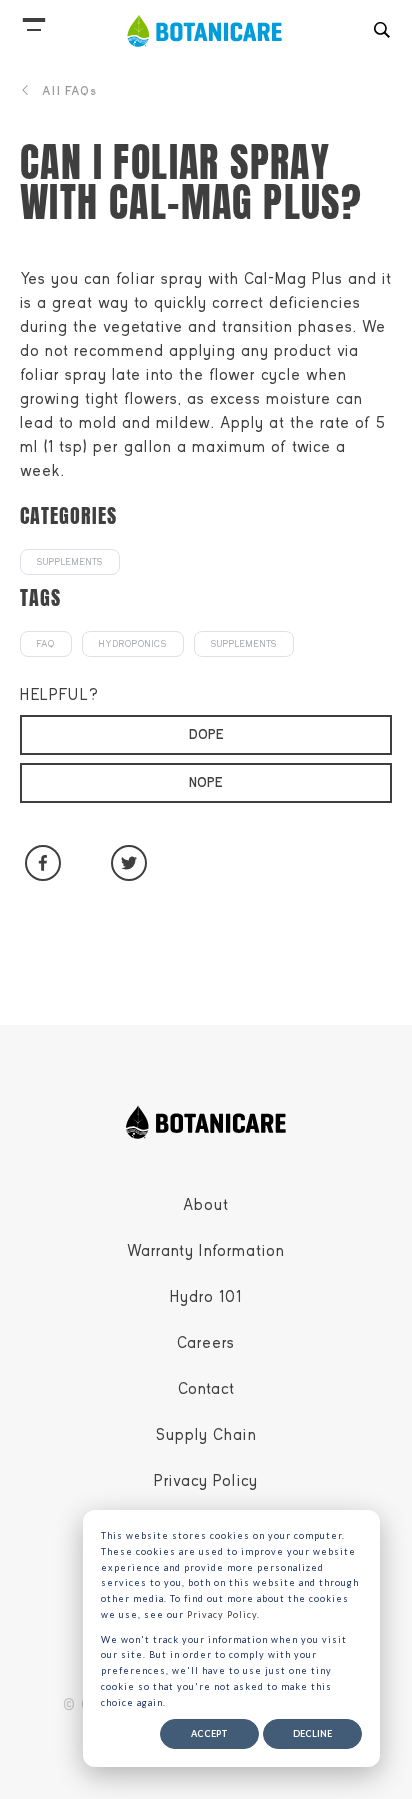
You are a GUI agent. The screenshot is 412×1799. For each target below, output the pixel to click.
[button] (34, 20)
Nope (206, 782)
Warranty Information (206, 1251)
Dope (206, 734)
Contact (206, 1389)
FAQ (46, 644)
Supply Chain (206, 1435)
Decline (312, 1733)
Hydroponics (133, 644)
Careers (206, 1343)
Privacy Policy (206, 1481)
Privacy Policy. (223, 1614)
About (206, 1205)
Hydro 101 (206, 1297)
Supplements (70, 562)
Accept (209, 1733)
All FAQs (69, 91)
